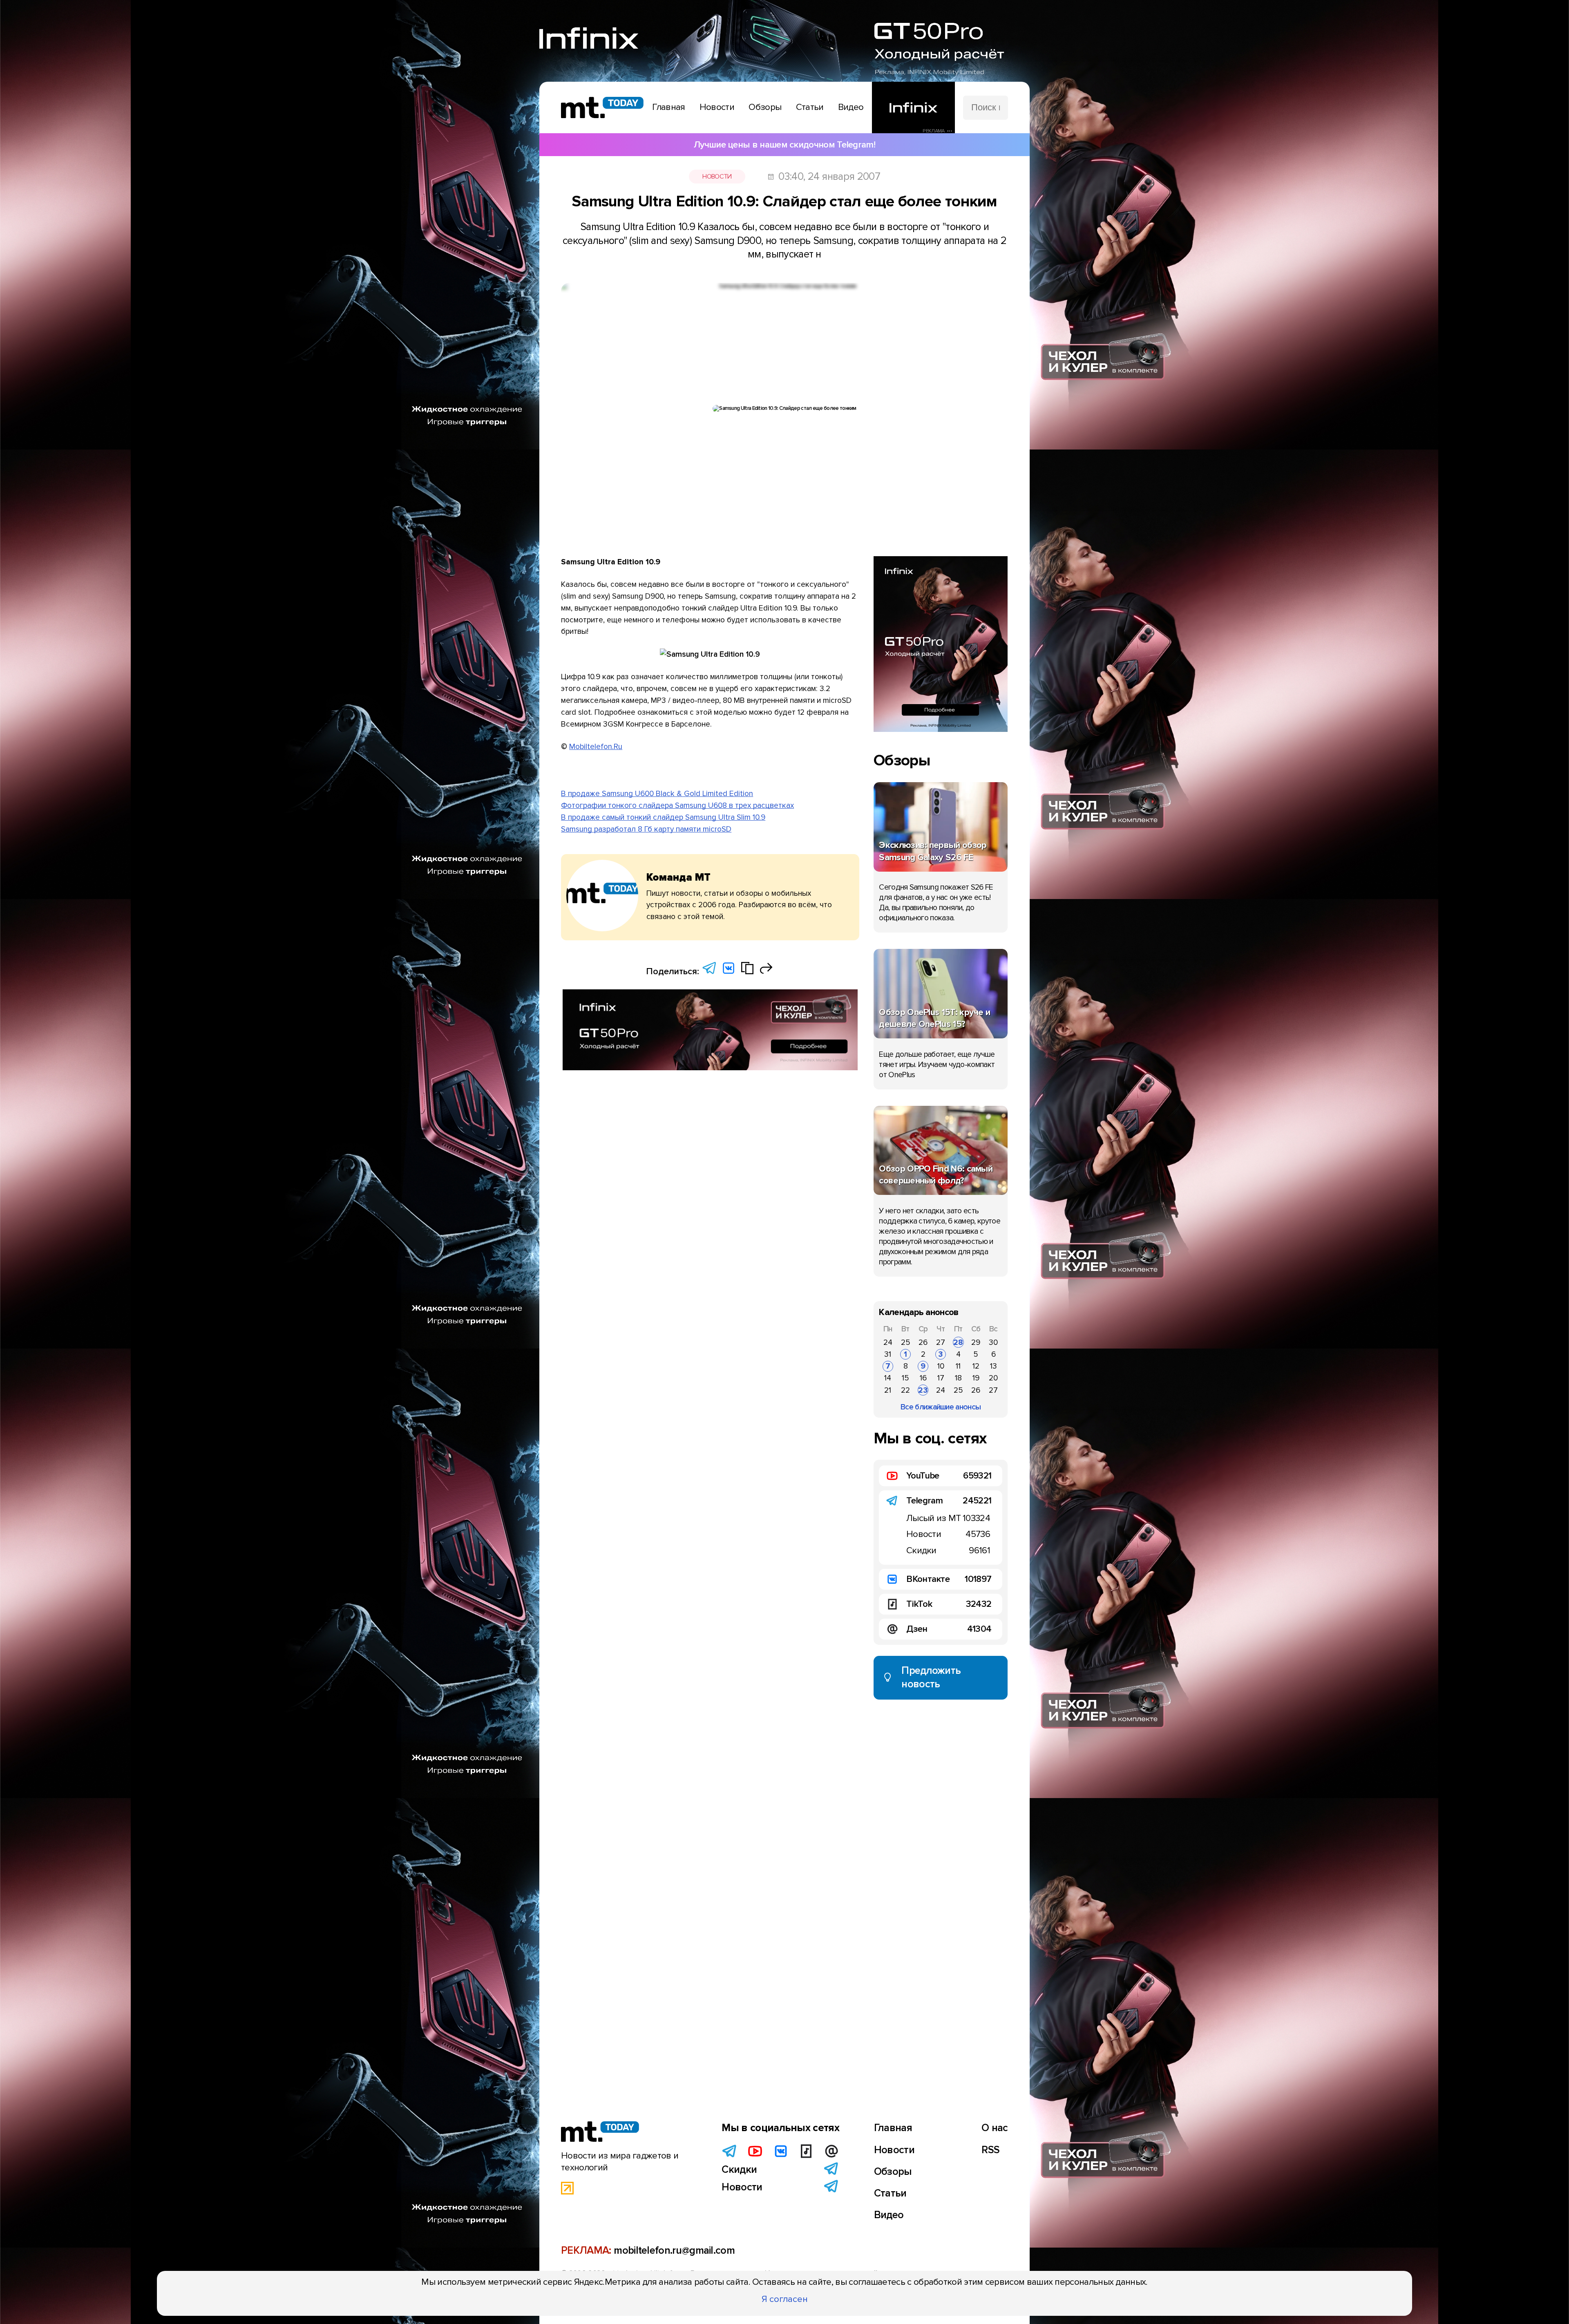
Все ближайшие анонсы (941, 1407)
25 (906, 1342)
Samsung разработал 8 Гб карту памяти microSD (646, 829)
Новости (717, 177)
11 (958, 1366)
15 (905, 1378)
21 (888, 1390)
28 (958, 1342)
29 (976, 1342)
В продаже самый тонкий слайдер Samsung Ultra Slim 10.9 (663, 817)
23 (923, 1390)
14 (888, 1378)
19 (976, 1378)
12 (976, 1366)
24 (888, 1342)
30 (993, 1342)
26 (923, 1342)
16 (923, 1378)
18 (958, 1378)
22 (905, 1390)
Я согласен (785, 2299)
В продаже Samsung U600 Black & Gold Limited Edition (657, 794)
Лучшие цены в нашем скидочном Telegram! (784, 145)
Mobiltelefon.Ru (596, 747)
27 (941, 1342)
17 (941, 1378)
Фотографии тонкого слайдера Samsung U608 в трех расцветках (677, 805)
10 (941, 1366)
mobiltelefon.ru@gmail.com (674, 2250)
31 (888, 1354)
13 (993, 1366)
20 (993, 1378)
